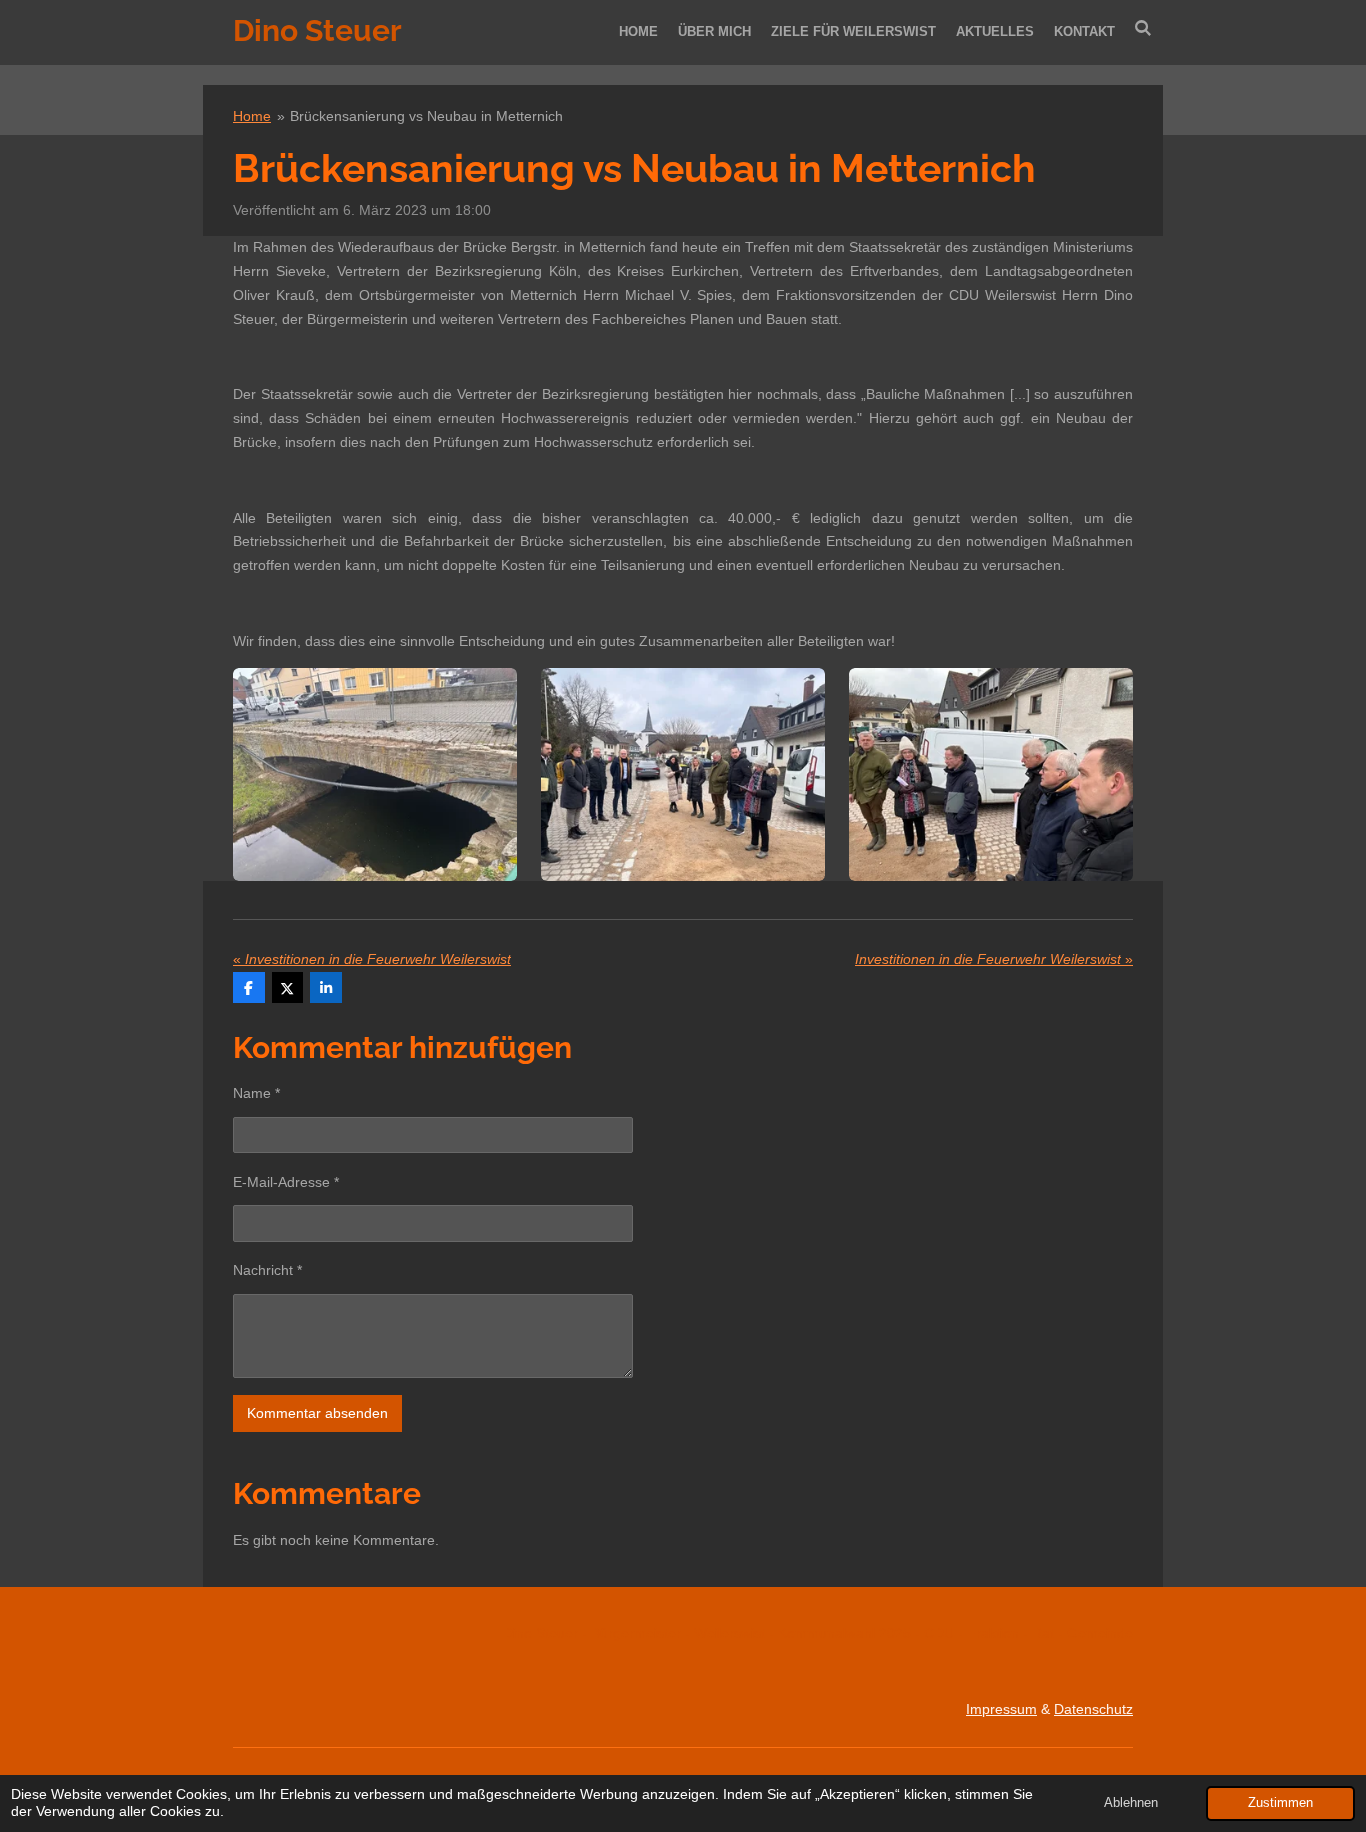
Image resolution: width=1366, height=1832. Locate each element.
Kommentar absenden (317, 1413)
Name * (256, 1093)
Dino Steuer (317, 30)
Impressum (1001, 1709)
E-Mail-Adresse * (286, 1182)
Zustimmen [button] (1280, 1803)
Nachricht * (267, 1270)
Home (252, 116)
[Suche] (1144, 28)
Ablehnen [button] (1131, 1803)
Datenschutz (1093, 1709)
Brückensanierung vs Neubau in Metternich (426, 116)
